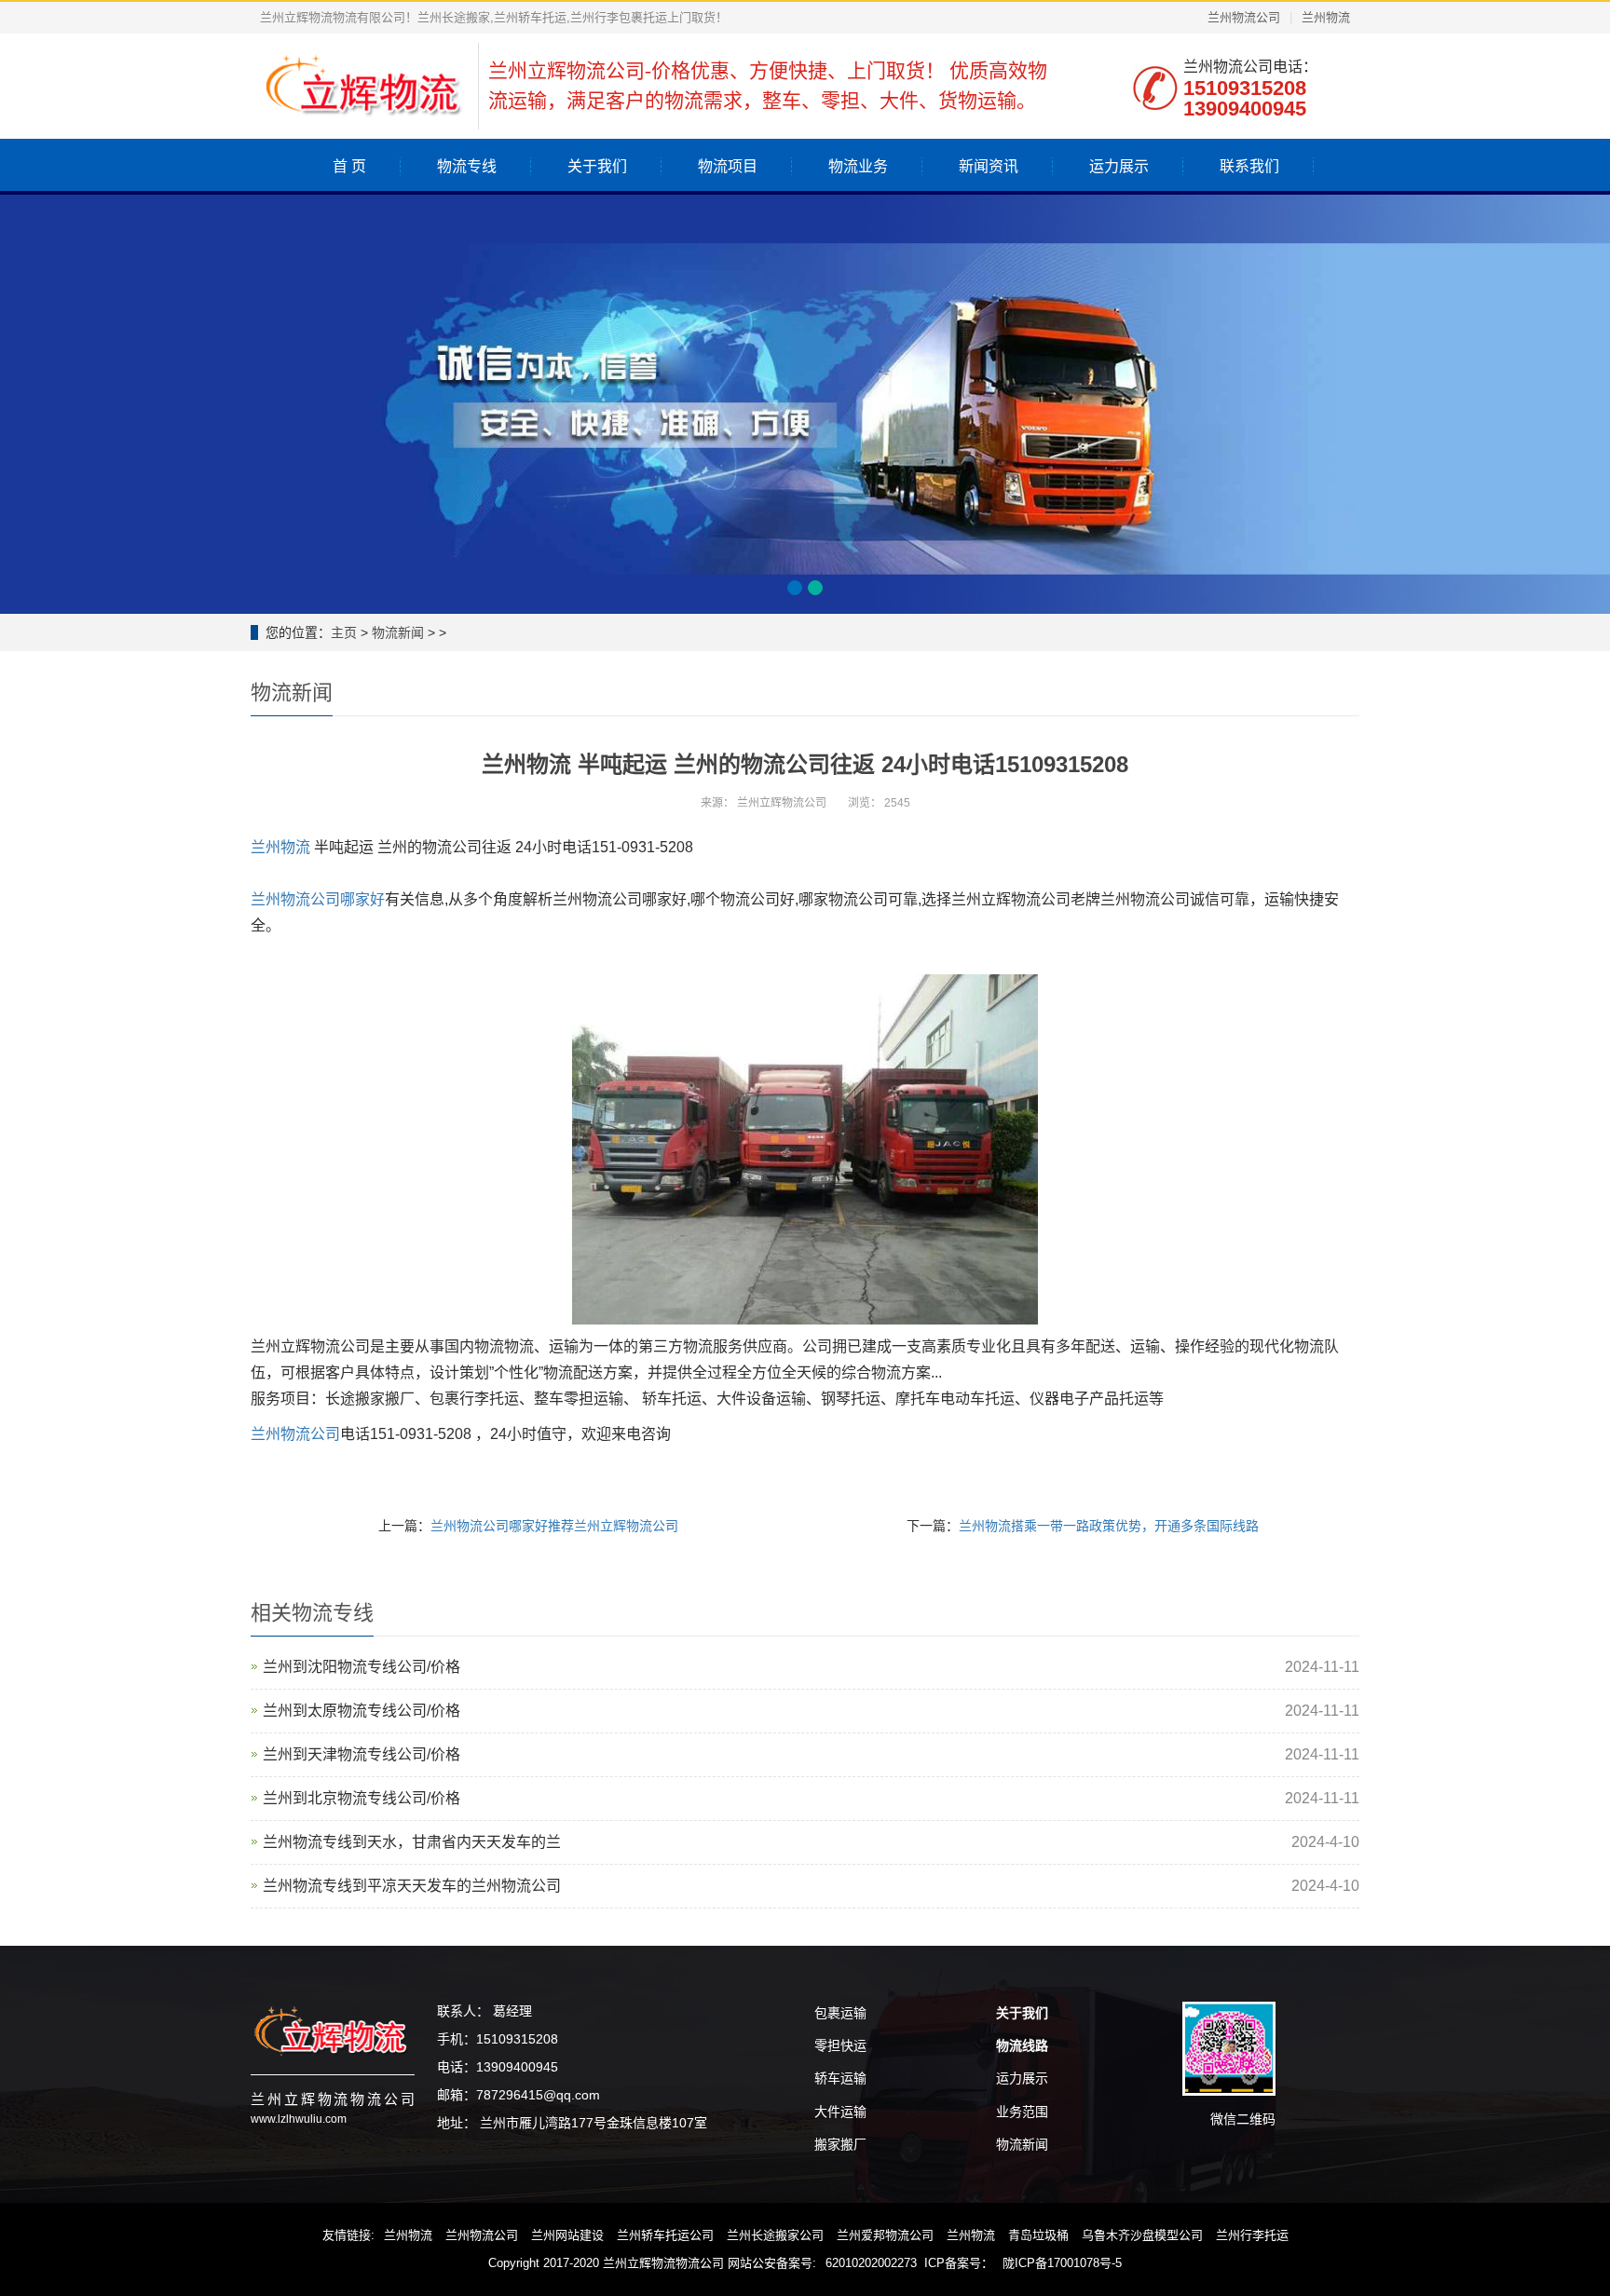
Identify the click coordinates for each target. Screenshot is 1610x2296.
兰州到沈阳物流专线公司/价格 (362, 1667)
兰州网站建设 (567, 2235)
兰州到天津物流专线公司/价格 (362, 1754)
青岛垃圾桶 (1038, 2235)
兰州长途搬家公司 (775, 2235)
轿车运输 (840, 2078)
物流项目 (728, 166)
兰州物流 (1326, 17)
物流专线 (467, 166)
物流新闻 (398, 632)
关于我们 (597, 166)
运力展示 (1119, 166)
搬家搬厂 (840, 2144)
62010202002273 (871, 2263)
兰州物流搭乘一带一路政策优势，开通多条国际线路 (1109, 1526)
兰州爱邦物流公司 (885, 2235)
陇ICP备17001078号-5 (1062, 2263)
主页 (344, 632)
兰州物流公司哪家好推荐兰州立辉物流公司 (554, 1526)
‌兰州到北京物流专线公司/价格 (362, 1798)
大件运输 (840, 2112)
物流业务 (858, 166)
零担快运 (840, 2045)
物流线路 (1022, 2045)
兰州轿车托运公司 (665, 2235)
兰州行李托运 (1252, 2235)
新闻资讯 (989, 166)
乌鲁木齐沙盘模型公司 (1142, 2235)
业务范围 (1022, 2112)
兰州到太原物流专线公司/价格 (362, 1711)
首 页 (349, 166)
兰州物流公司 (1244, 17)
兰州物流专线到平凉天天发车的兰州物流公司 (412, 1886)
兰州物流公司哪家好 (318, 899)
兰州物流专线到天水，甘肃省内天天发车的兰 (412, 1842)
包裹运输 (840, 2013)
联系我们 (1249, 166)
